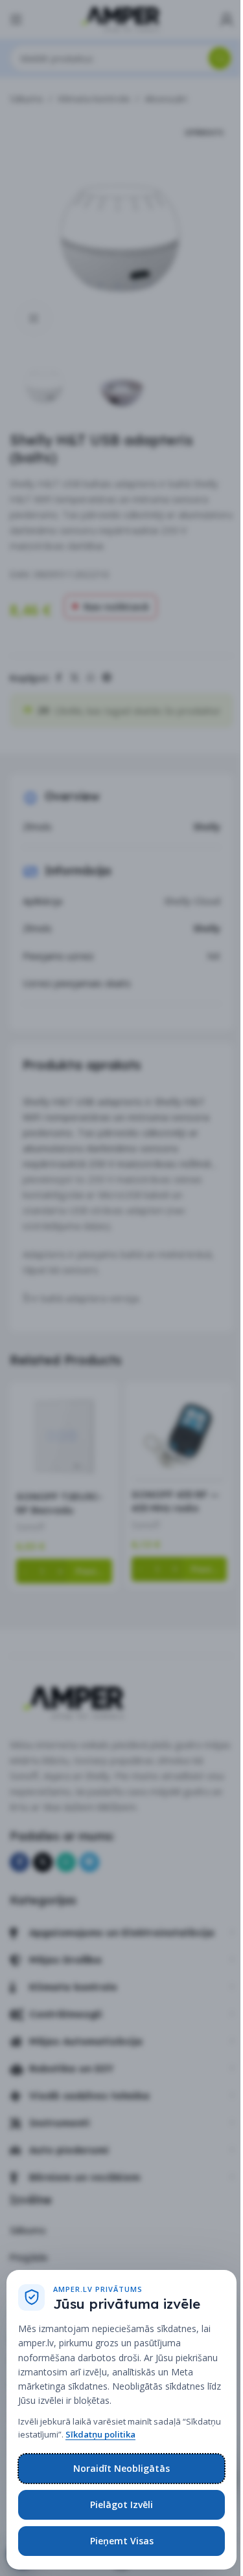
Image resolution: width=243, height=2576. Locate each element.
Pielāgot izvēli (121, 2504)
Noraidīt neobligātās (121, 2468)
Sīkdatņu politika (100, 2434)
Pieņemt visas (122, 2541)
